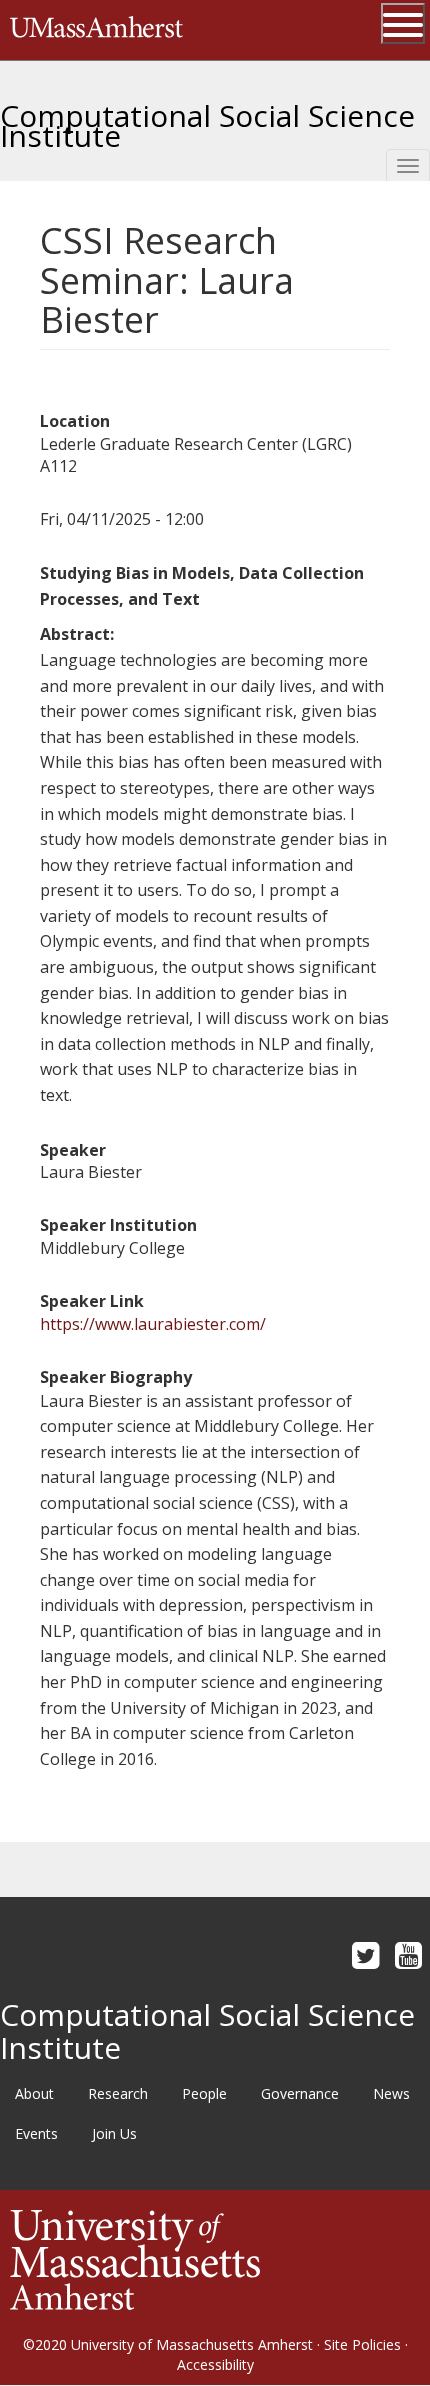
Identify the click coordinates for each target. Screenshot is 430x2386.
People (204, 2093)
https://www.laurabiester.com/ (153, 1324)
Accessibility (215, 2364)
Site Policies (362, 2344)
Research (118, 2093)
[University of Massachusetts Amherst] (135, 2258)
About (34, 2093)
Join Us (114, 2133)
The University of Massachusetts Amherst (96, 30)
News (391, 2093)
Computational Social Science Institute (207, 118)
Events (36, 2133)
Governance (300, 2093)
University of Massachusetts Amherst (192, 2344)
